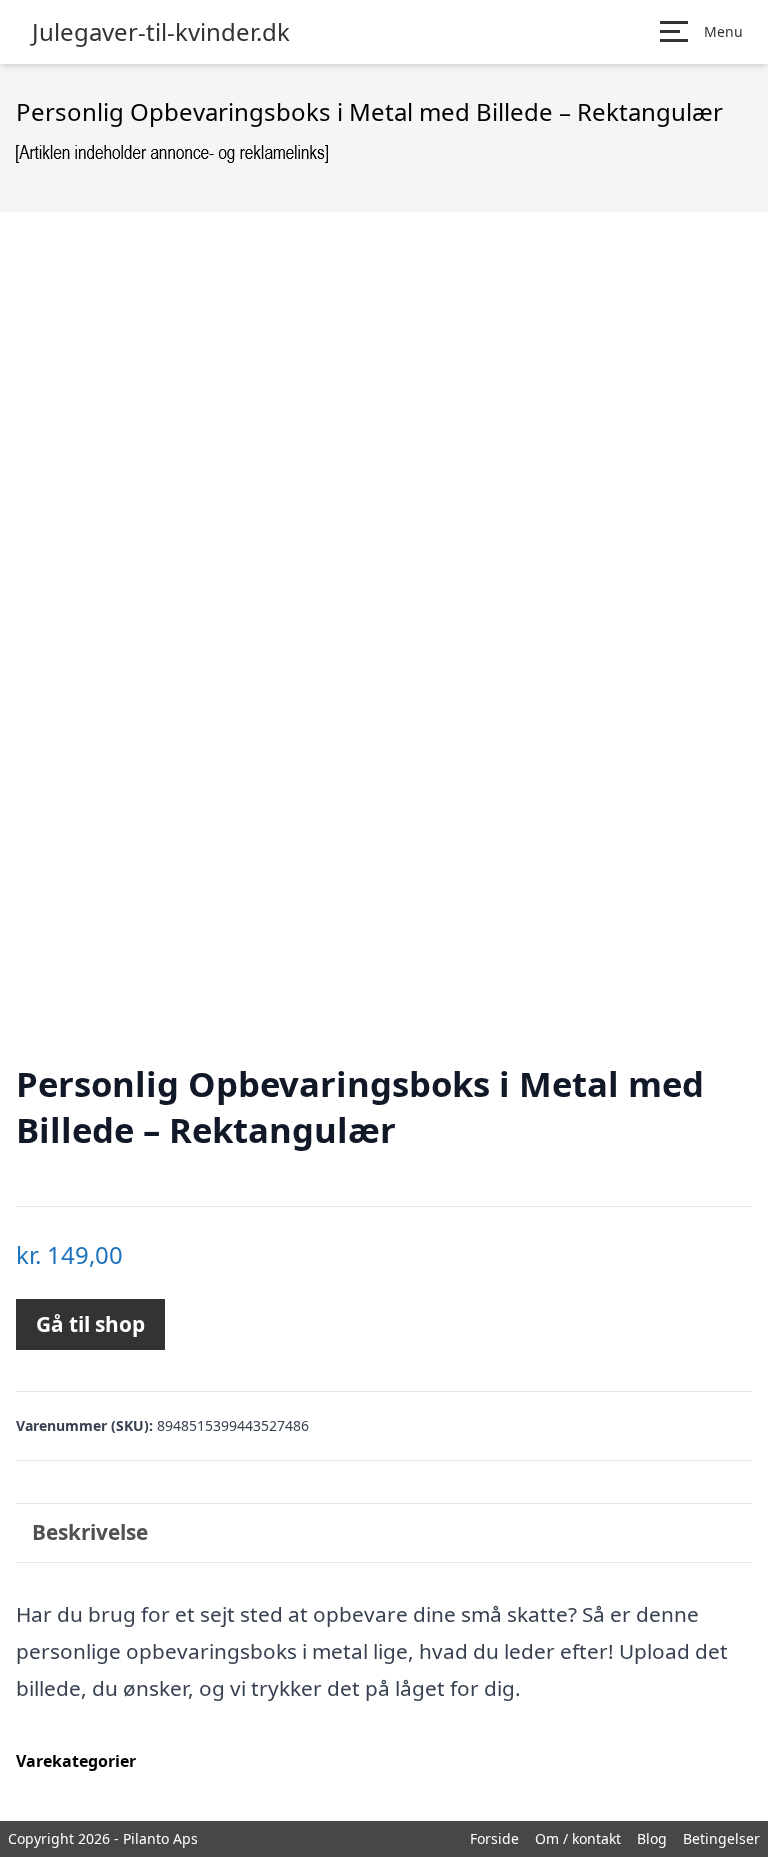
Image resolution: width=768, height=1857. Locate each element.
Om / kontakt (578, 1838)
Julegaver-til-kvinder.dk (161, 32)
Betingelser (721, 1838)
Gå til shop (90, 1324)
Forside (494, 1838)
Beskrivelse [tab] (90, 1532)
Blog (652, 1838)
